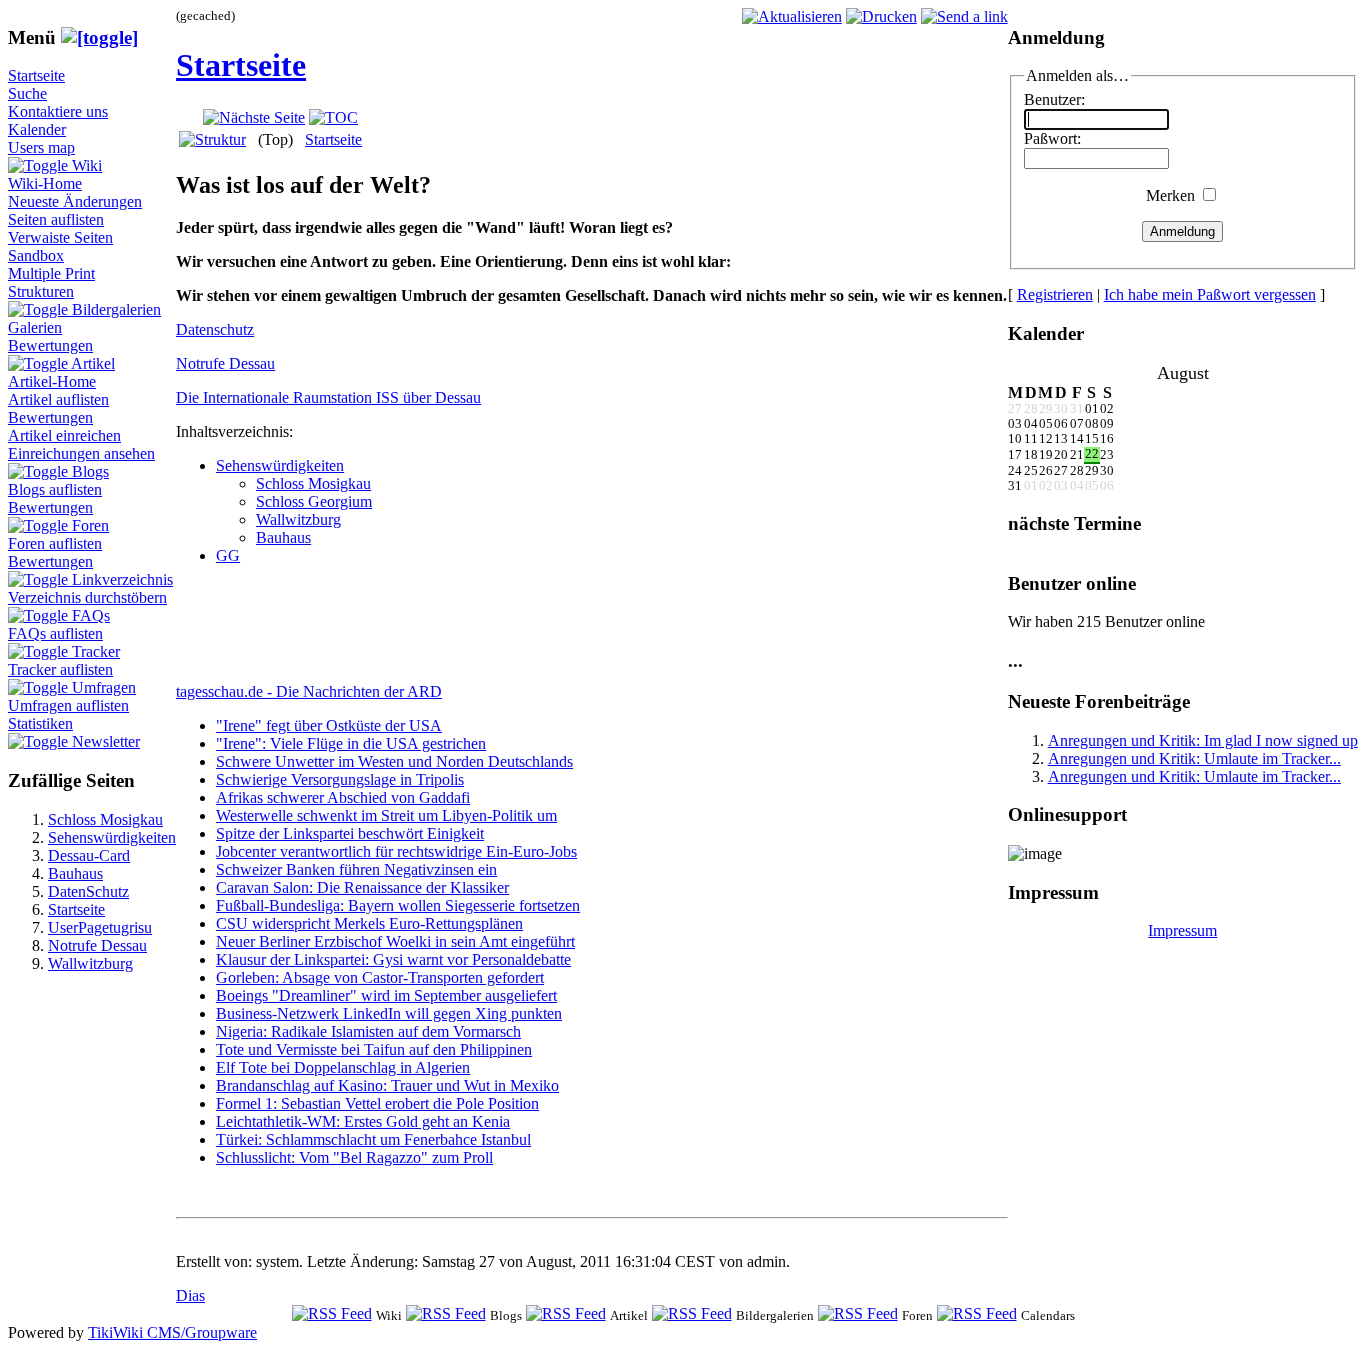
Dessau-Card (89, 855)
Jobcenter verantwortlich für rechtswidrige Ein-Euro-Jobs (396, 851)
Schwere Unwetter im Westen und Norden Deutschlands (394, 761)
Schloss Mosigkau (105, 819)
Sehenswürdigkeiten (112, 837)
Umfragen (104, 687)
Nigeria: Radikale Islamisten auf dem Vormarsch (368, 1031)
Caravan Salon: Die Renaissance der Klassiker (362, 887)
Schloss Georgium (314, 501)
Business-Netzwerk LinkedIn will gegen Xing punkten (389, 1013)
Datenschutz (215, 329)
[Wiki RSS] (332, 1314)
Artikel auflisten (58, 399)
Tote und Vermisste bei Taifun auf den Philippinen (374, 1049)
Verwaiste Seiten (60, 237)
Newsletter (106, 741)
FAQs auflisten (55, 633)
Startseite (36, 75)
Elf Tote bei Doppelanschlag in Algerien (343, 1067)
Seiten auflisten (56, 219)
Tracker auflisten (60, 669)
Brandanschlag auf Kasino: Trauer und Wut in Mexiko (387, 1085)
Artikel (93, 363)
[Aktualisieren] (792, 16)
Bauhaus (75, 873)
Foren (90, 525)
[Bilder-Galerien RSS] (692, 1314)
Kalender (37, 129)
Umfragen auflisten (68, 705)
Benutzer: (1054, 99)
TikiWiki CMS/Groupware (172, 1332)
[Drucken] (881, 16)
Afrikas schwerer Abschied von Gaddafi (343, 797)
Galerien (35, 327)
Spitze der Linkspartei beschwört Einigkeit (350, 833)
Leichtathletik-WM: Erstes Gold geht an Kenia (363, 1121)
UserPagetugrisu (100, 927)
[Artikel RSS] (566, 1314)
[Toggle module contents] (99, 37)
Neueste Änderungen (75, 201)
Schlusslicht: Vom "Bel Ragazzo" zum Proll (354, 1157)
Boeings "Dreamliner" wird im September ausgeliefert (386, 995)
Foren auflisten (55, 543)
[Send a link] (964, 16)
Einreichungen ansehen (81, 453)
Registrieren (1055, 294)
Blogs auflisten (55, 489)
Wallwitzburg (90, 963)
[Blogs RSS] (446, 1314)
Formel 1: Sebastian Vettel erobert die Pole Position (377, 1103)
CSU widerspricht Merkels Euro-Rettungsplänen (369, 923)
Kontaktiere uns (58, 111)
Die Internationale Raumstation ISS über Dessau (328, 397)
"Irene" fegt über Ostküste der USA (329, 725)
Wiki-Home (45, 183)
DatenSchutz (88, 891)
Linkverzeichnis (122, 579)
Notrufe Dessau (97, 945)
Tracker (96, 651)
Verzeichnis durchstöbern (87, 597)
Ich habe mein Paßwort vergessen (1210, 294)
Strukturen (41, 291)
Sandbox (36, 255)
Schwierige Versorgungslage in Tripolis (340, 779)
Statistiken (40, 723)
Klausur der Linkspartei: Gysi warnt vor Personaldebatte (393, 959)
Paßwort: (1052, 138)
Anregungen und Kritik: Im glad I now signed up (1203, 740)
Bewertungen (50, 345)
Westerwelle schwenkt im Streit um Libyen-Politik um (386, 815)
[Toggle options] (40, 165)
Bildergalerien (116, 309)
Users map (41, 147)
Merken (1170, 195)
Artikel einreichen (64, 435)
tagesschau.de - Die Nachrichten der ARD (309, 691)
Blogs (90, 471)
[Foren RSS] (858, 1314)
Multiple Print (51, 273)
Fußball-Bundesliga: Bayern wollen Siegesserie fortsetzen (398, 905)
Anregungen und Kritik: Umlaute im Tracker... (1194, 758)
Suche (27, 93)
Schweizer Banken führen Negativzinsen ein (356, 869)
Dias (190, 1295)
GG (228, 555)
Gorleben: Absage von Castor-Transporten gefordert (380, 977)
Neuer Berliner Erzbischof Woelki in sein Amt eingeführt (395, 941)
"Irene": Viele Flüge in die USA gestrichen (351, 743)
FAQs (91, 615)
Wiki (87, 165)
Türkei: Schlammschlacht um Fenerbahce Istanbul (373, 1139)
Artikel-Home (52, 381)
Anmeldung (1182, 231)
